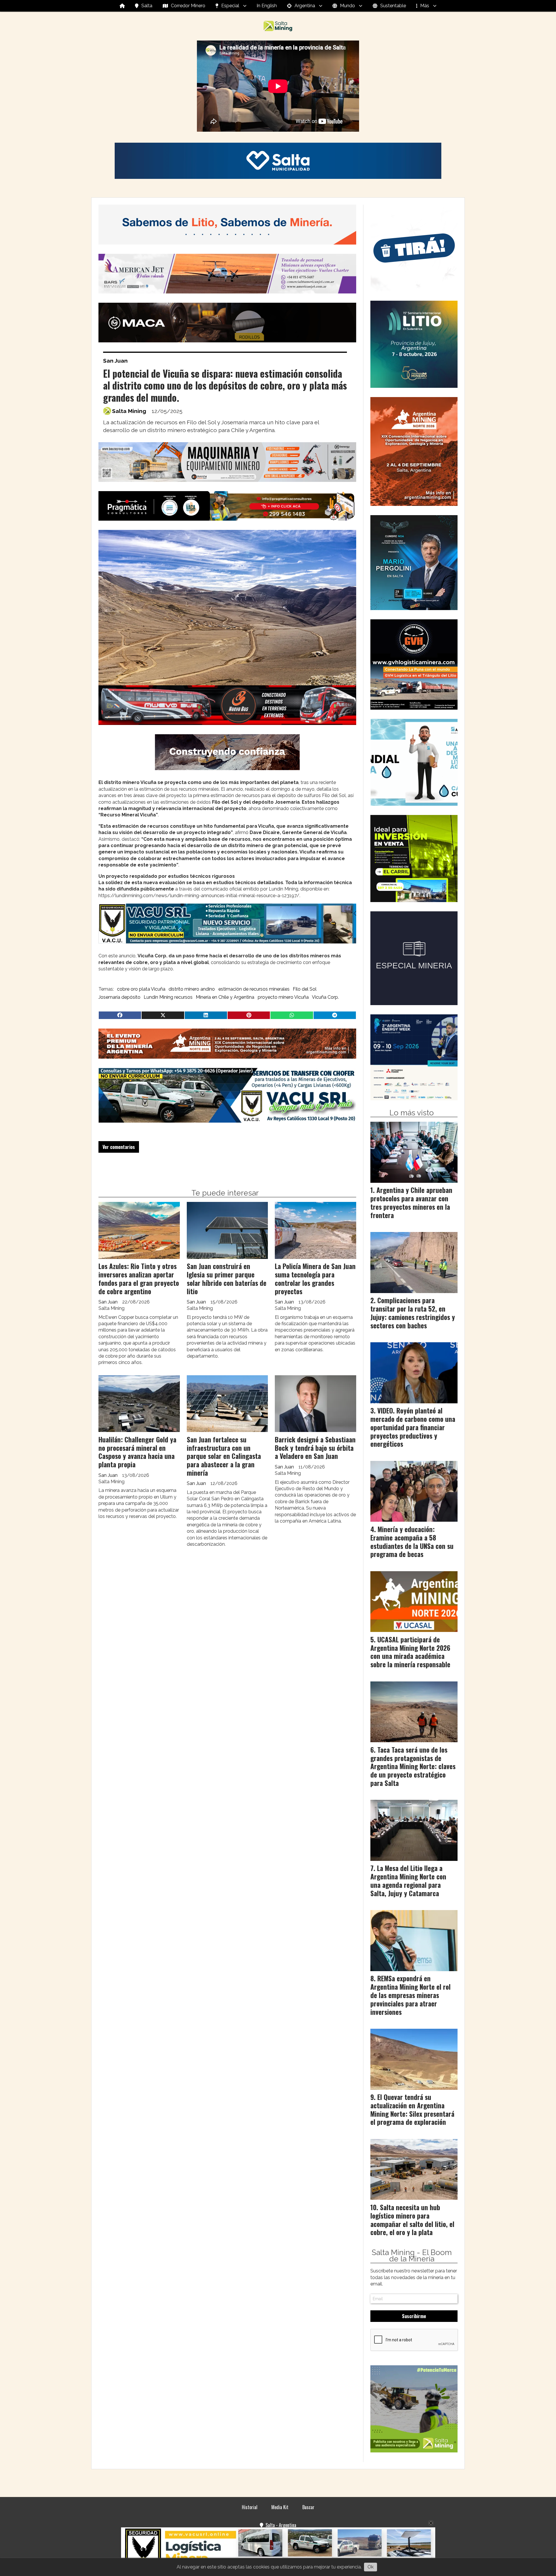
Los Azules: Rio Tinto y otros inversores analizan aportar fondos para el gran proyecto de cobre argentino (139, 1279)
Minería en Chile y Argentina (225, 997)
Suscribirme (414, 2316)
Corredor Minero (188, 6)
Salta (147, 6)
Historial (250, 2507)
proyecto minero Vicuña (283, 997)
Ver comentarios (119, 1147)
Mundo (348, 6)
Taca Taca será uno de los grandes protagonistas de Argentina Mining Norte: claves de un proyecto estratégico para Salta (413, 1766)
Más (425, 6)
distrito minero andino (192, 989)
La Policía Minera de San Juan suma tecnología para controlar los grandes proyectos (315, 1279)
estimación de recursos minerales (254, 989)
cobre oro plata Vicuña (141, 989)
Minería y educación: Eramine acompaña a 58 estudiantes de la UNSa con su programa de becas (412, 1542)
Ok (371, 2567)
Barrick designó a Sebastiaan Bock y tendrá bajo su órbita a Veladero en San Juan (315, 1448)
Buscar (308, 2507)
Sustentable (393, 6)
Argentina (305, 6)
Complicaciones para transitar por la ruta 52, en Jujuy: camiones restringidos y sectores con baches (413, 1313)
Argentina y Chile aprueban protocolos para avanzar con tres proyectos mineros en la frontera (411, 1202)
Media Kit (280, 2507)
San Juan (115, 361)
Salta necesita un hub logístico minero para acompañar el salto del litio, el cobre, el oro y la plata (412, 2220)
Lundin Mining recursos (168, 997)
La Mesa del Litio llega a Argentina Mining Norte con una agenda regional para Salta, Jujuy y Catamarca (408, 1881)
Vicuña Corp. (325, 997)
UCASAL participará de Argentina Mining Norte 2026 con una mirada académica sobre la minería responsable (410, 1652)
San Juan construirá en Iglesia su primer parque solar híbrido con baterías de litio (227, 1279)
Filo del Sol (305, 989)
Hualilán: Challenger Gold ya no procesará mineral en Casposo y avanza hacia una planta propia (137, 1452)
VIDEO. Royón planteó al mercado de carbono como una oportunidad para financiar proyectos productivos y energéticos (413, 1427)
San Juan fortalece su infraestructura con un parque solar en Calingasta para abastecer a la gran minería (224, 1456)
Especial (230, 6)
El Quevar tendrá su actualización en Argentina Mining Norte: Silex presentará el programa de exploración (412, 2109)
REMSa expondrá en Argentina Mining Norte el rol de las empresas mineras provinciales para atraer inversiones (410, 1995)
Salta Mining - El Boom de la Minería (412, 2256)
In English (267, 6)
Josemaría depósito (119, 997)
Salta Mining (129, 411)
